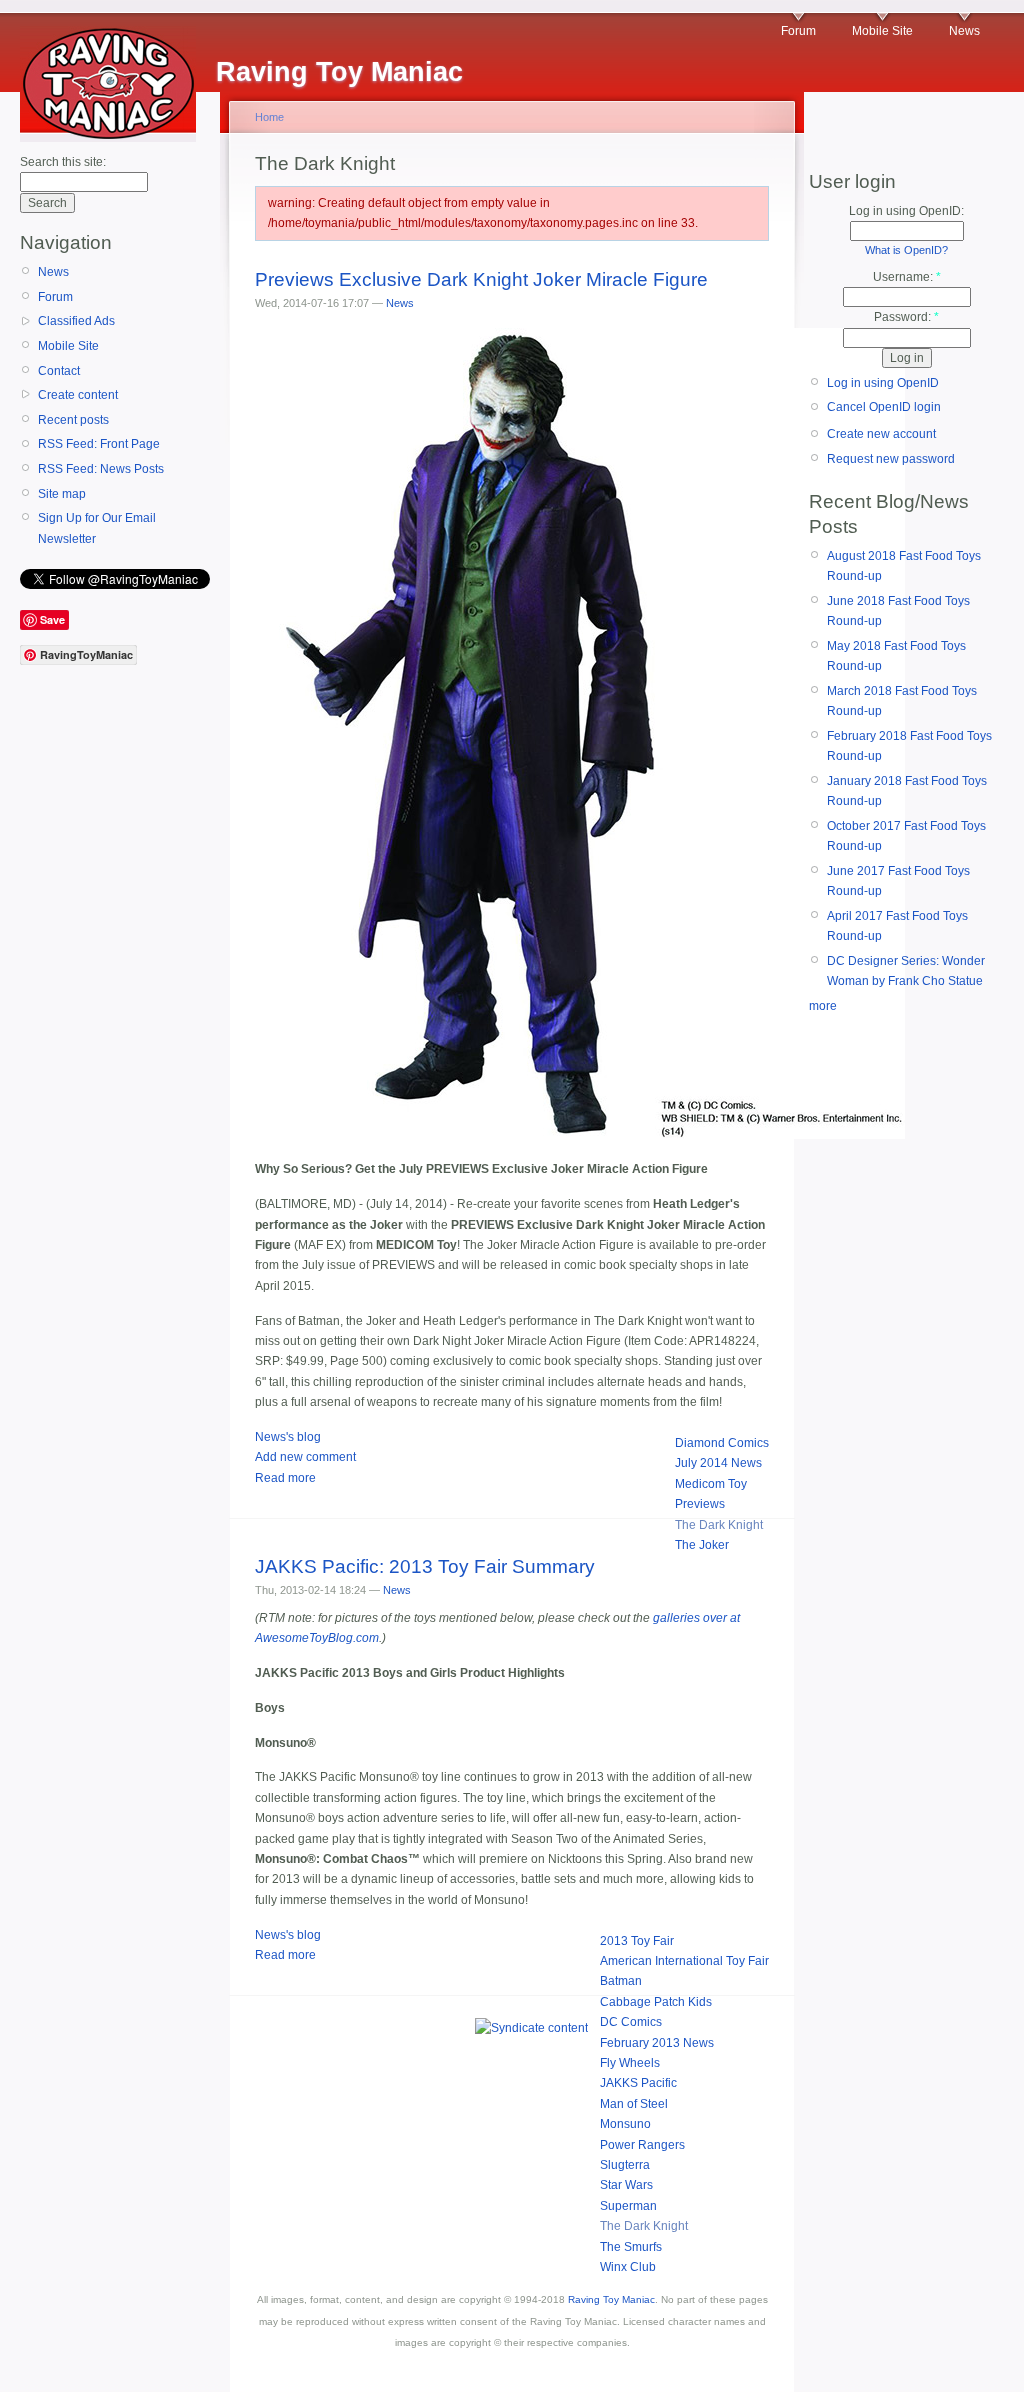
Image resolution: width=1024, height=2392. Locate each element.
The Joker (702, 1545)
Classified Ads (76, 321)
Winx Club (628, 2267)
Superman (628, 2206)
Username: (907, 277)
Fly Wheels (630, 2063)
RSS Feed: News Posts (101, 469)
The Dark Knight (719, 1525)
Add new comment (305, 1457)
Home (269, 117)
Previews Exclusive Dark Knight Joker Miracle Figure (481, 279)
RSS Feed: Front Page (99, 444)
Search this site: (63, 162)
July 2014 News (718, 1463)
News (964, 31)
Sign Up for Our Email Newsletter (97, 528)
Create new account (881, 434)
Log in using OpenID (883, 383)
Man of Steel (634, 2104)
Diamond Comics (722, 1443)
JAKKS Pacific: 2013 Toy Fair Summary (425, 1566)
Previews (700, 1504)
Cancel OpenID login (884, 407)
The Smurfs (631, 2247)
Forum (798, 31)
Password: (906, 317)
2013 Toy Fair (637, 1941)
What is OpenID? (906, 250)
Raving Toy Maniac (611, 2299)
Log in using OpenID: (906, 211)
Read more (285, 1478)
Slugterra (625, 2165)
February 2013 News (657, 2043)
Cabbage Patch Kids (656, 2002)
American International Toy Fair (684, 1961)
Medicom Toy (711, 1484)
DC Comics (631, 2022)
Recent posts (73, 420)
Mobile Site (882, 31)
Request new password (891, 459)
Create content (78, 395)
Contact (59, 371)
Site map (62, 494)
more (823, 1006)
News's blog (288, 1437)
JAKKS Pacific (638, 2083)
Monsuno (625, 2124)
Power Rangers (642, 2145)
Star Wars (626, 2185)
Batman (621, 1981)
